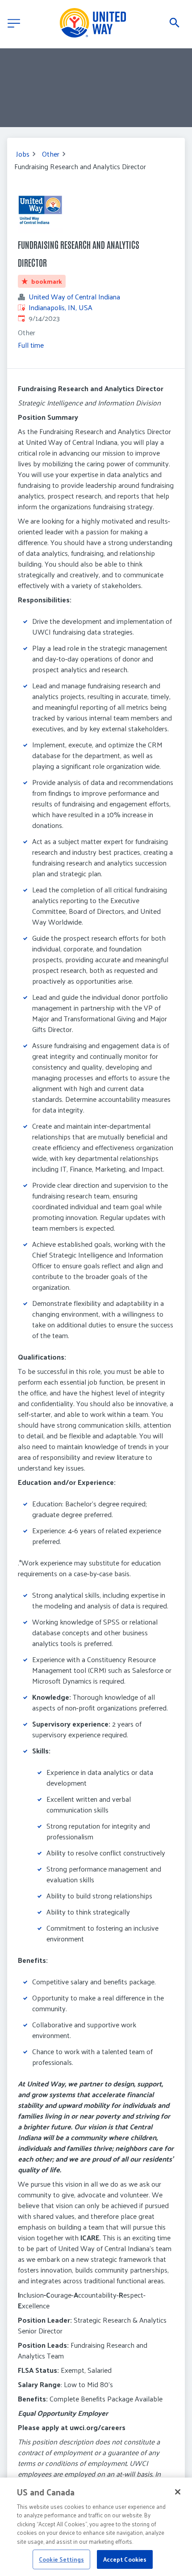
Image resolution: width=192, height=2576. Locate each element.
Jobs (23, 154)
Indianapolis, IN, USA (61, 307)
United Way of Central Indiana (74, 297)
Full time (31, 345)
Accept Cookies (125, 2559)
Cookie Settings (61, 2559)
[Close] (178, 2492)
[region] (96, 2527)
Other (51, 154)
